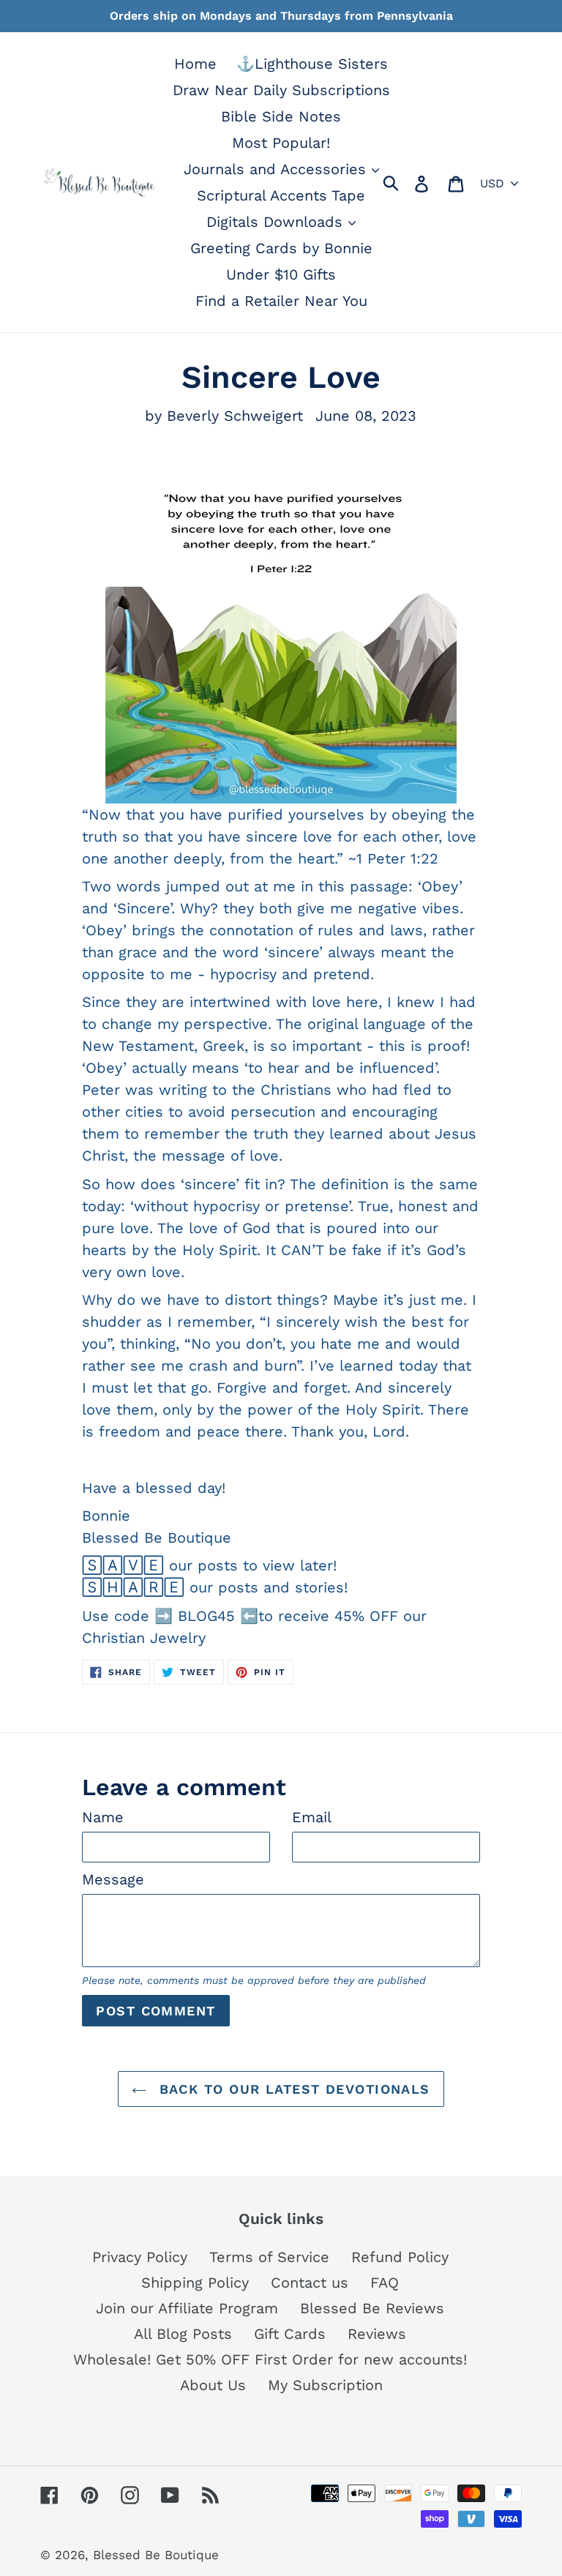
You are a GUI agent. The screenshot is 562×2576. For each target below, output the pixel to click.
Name (103, 1817)
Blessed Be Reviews (372, 2308)
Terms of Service (269, 2257)
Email (312, 1817)
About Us (213, 2385)
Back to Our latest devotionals (292, 2089)
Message (113, 1879)
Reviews (377, 2334)
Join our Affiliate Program (187, 2308)
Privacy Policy (140, 2257)
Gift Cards (290, 2334)
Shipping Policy (195, 2283)
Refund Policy (400, 2257)
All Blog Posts (183, 2334)
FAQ (385, 2283)
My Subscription (325, 2385)
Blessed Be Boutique (156, 2555)
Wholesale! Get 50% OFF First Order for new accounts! (270, 2359)
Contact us (310, 2283)
